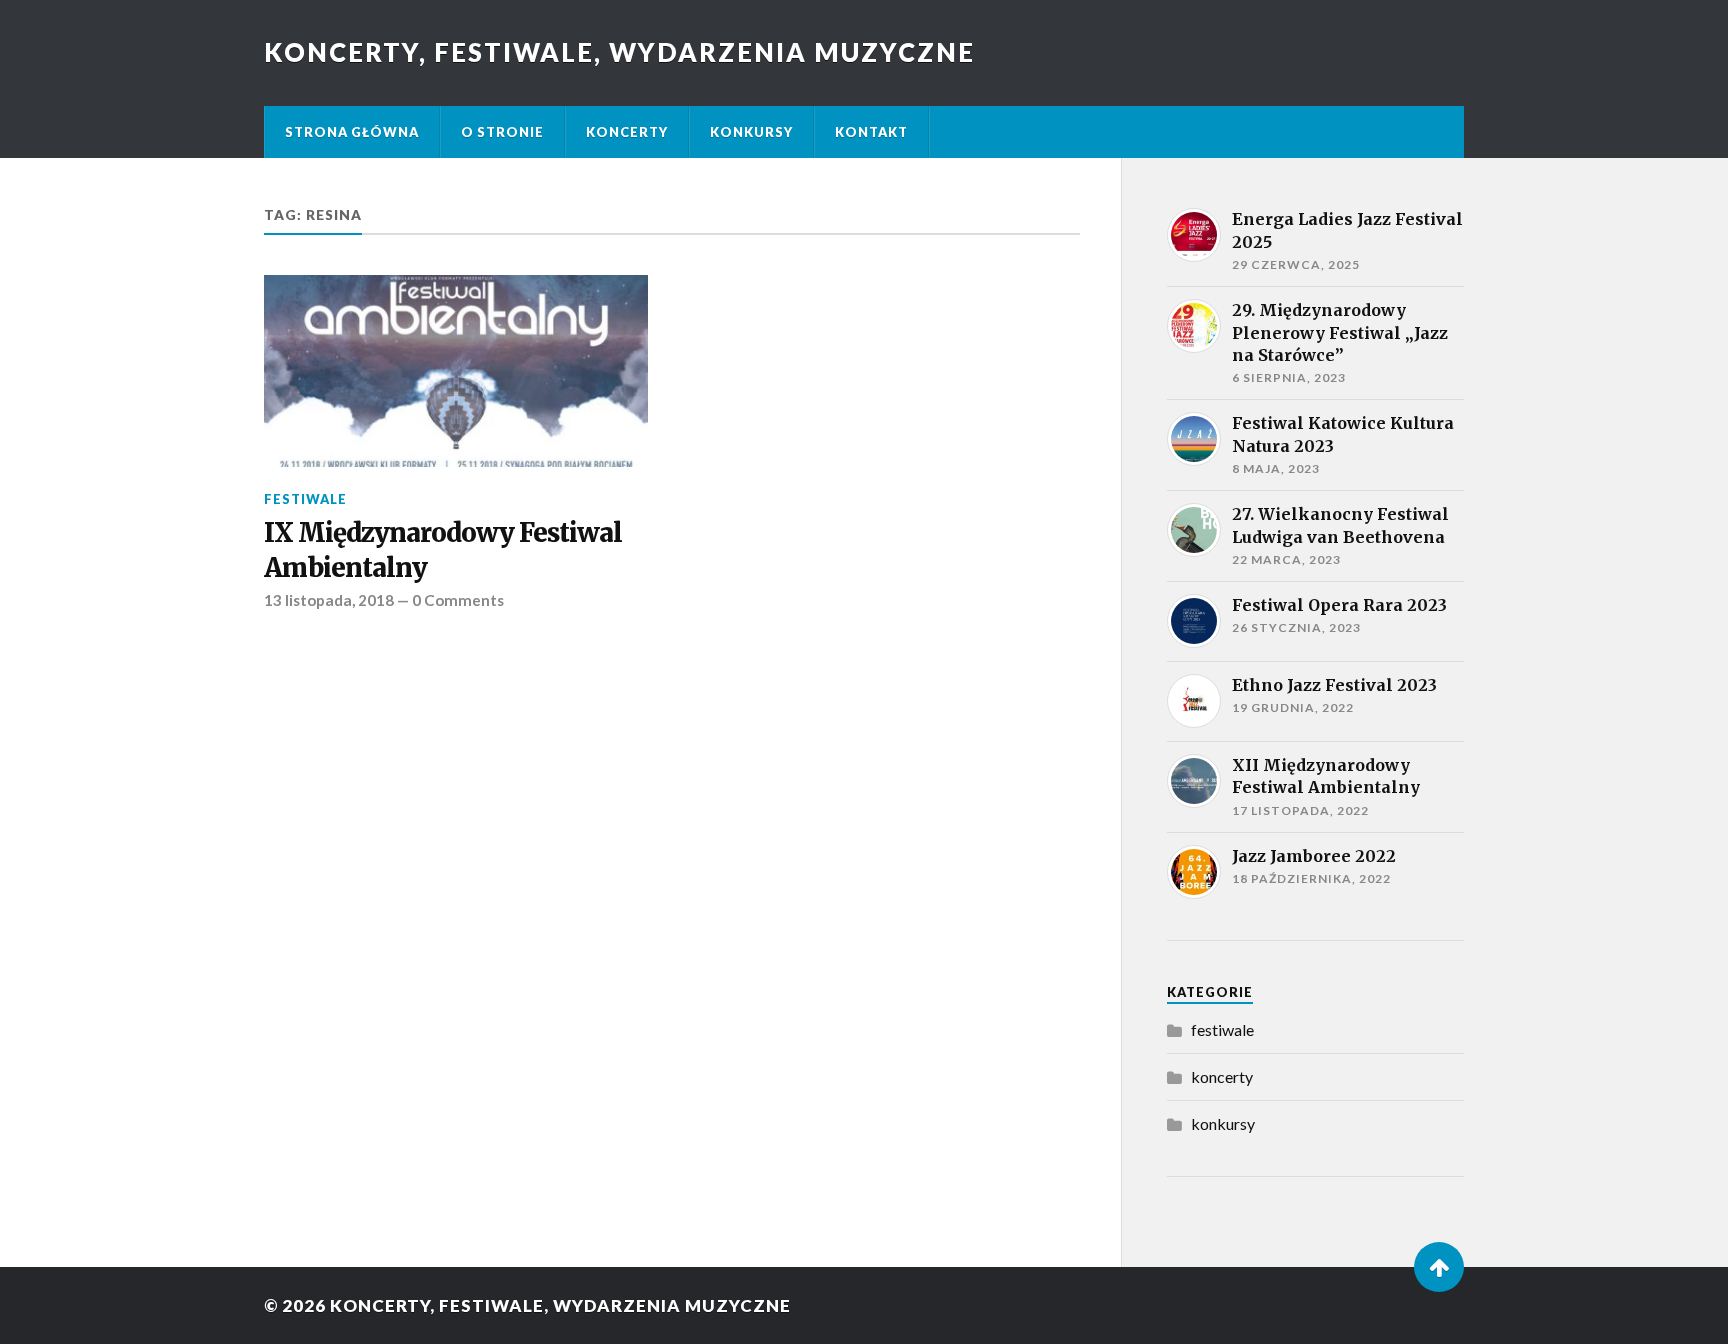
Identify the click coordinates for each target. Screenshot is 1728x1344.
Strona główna (352, 132)
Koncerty (627, 132)
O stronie (502, 132)
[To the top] (1439, 1267)
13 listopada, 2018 (329, 600)
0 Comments (458, 600)
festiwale (305, 499)
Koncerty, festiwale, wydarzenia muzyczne (619, 52)
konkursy (1223, 1123)
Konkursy (751, 132)
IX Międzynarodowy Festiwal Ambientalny (443, 550)
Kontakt (871, 132)
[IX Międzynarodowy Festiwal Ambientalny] (456, 371)
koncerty (1222, 1076)
